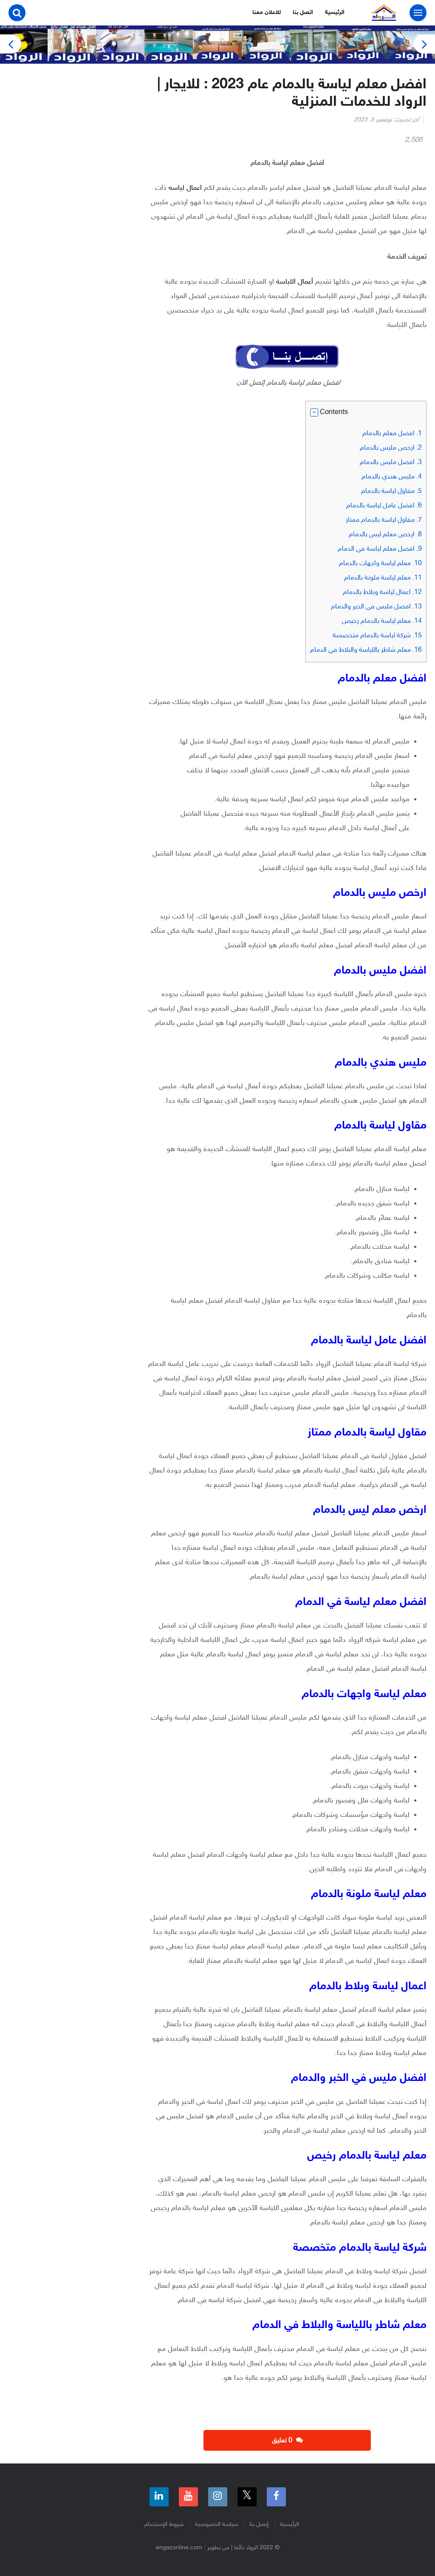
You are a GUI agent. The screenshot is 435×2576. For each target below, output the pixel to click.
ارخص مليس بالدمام (391, 448)
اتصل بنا (303, 13)
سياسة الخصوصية (216, 2524)
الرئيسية (335, 13)
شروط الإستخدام (164, 2524)
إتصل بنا (259, 2524)
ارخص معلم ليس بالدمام (385, 535)
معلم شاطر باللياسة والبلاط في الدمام (366, 650)
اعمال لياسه (185, 188)
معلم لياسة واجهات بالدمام (380, 564)
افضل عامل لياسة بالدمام (384, 506)
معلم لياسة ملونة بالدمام (383, 578)
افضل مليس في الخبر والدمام (376, 607)
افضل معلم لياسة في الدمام (380, 549)
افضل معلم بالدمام (392, 434)
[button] (314, 412)
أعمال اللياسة (296, 282)
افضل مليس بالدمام (391, 463)
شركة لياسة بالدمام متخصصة (377, 636)
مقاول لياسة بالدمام (391, 491)
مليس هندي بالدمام (392, 477)
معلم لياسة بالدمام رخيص (382, 621)
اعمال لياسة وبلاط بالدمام (382, 593)
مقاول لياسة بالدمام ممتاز (384, 520)
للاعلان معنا (267, 13)
